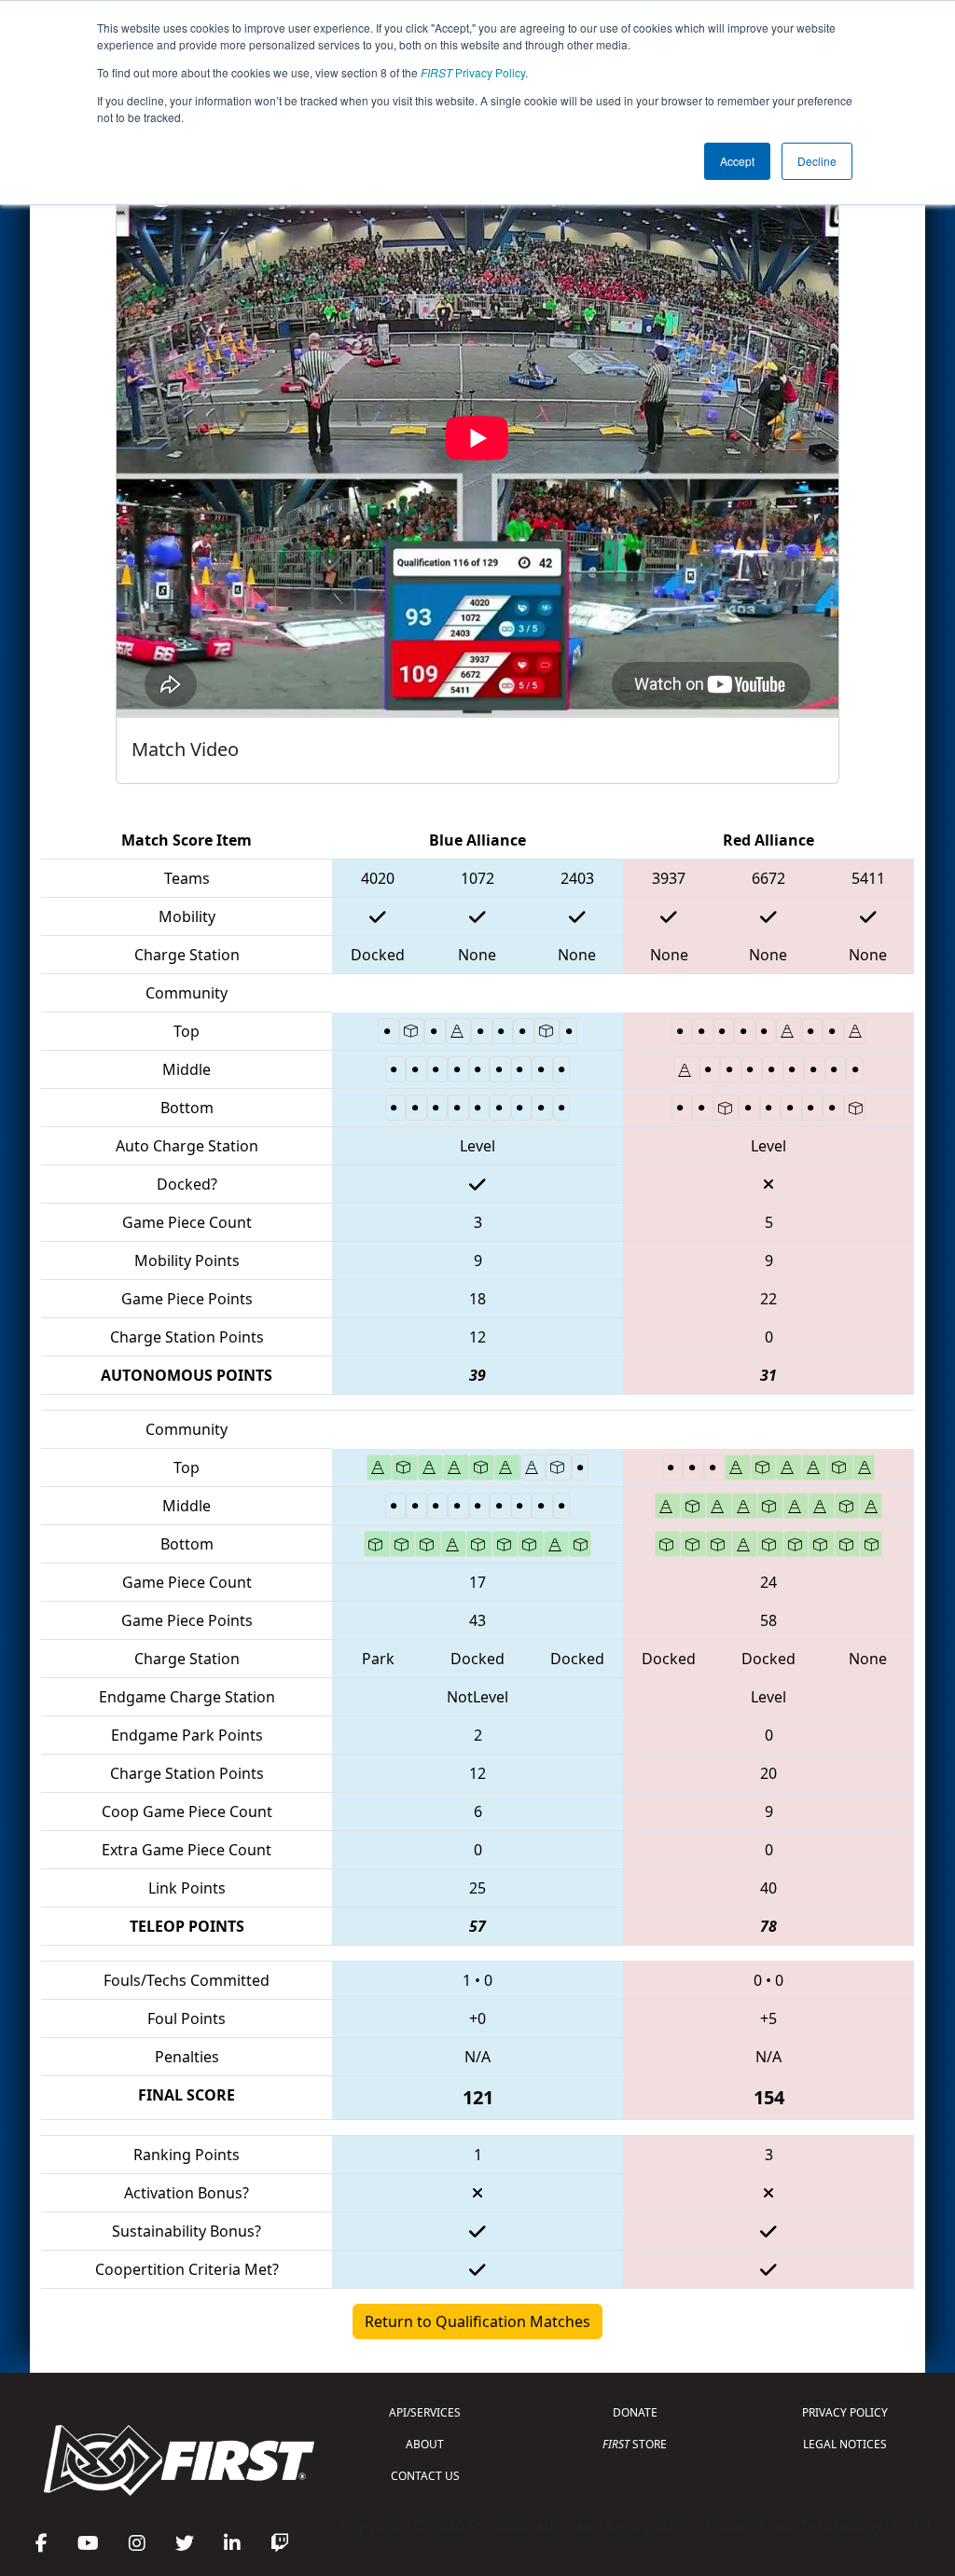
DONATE (635, 2412)
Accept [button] (737, 161)
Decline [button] (817, 161)
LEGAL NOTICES (845, 2444)
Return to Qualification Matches (477, 2321)
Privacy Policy (473, 72)
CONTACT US (425, 2476)
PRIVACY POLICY (845, 2412)
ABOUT (425, 2444)
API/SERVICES (425, 2412)
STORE (635, 2444)
